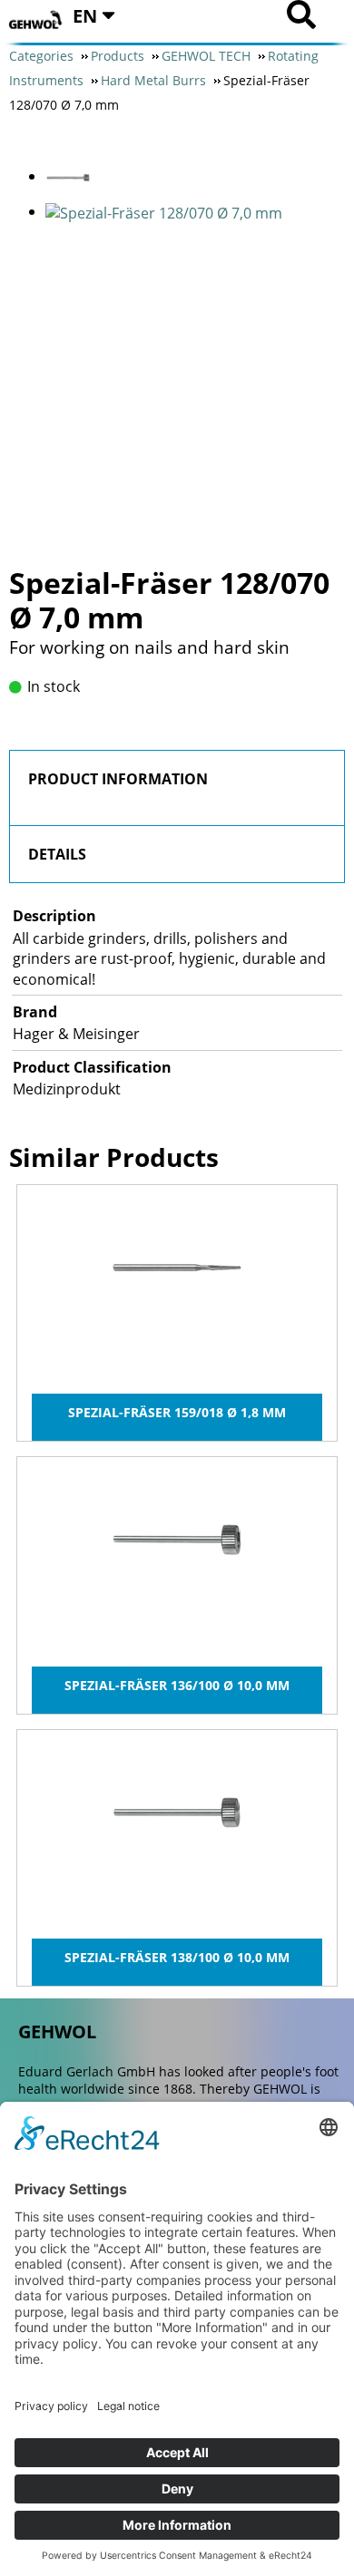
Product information (118, 779)
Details (57, 854)
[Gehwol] (36, 20)
